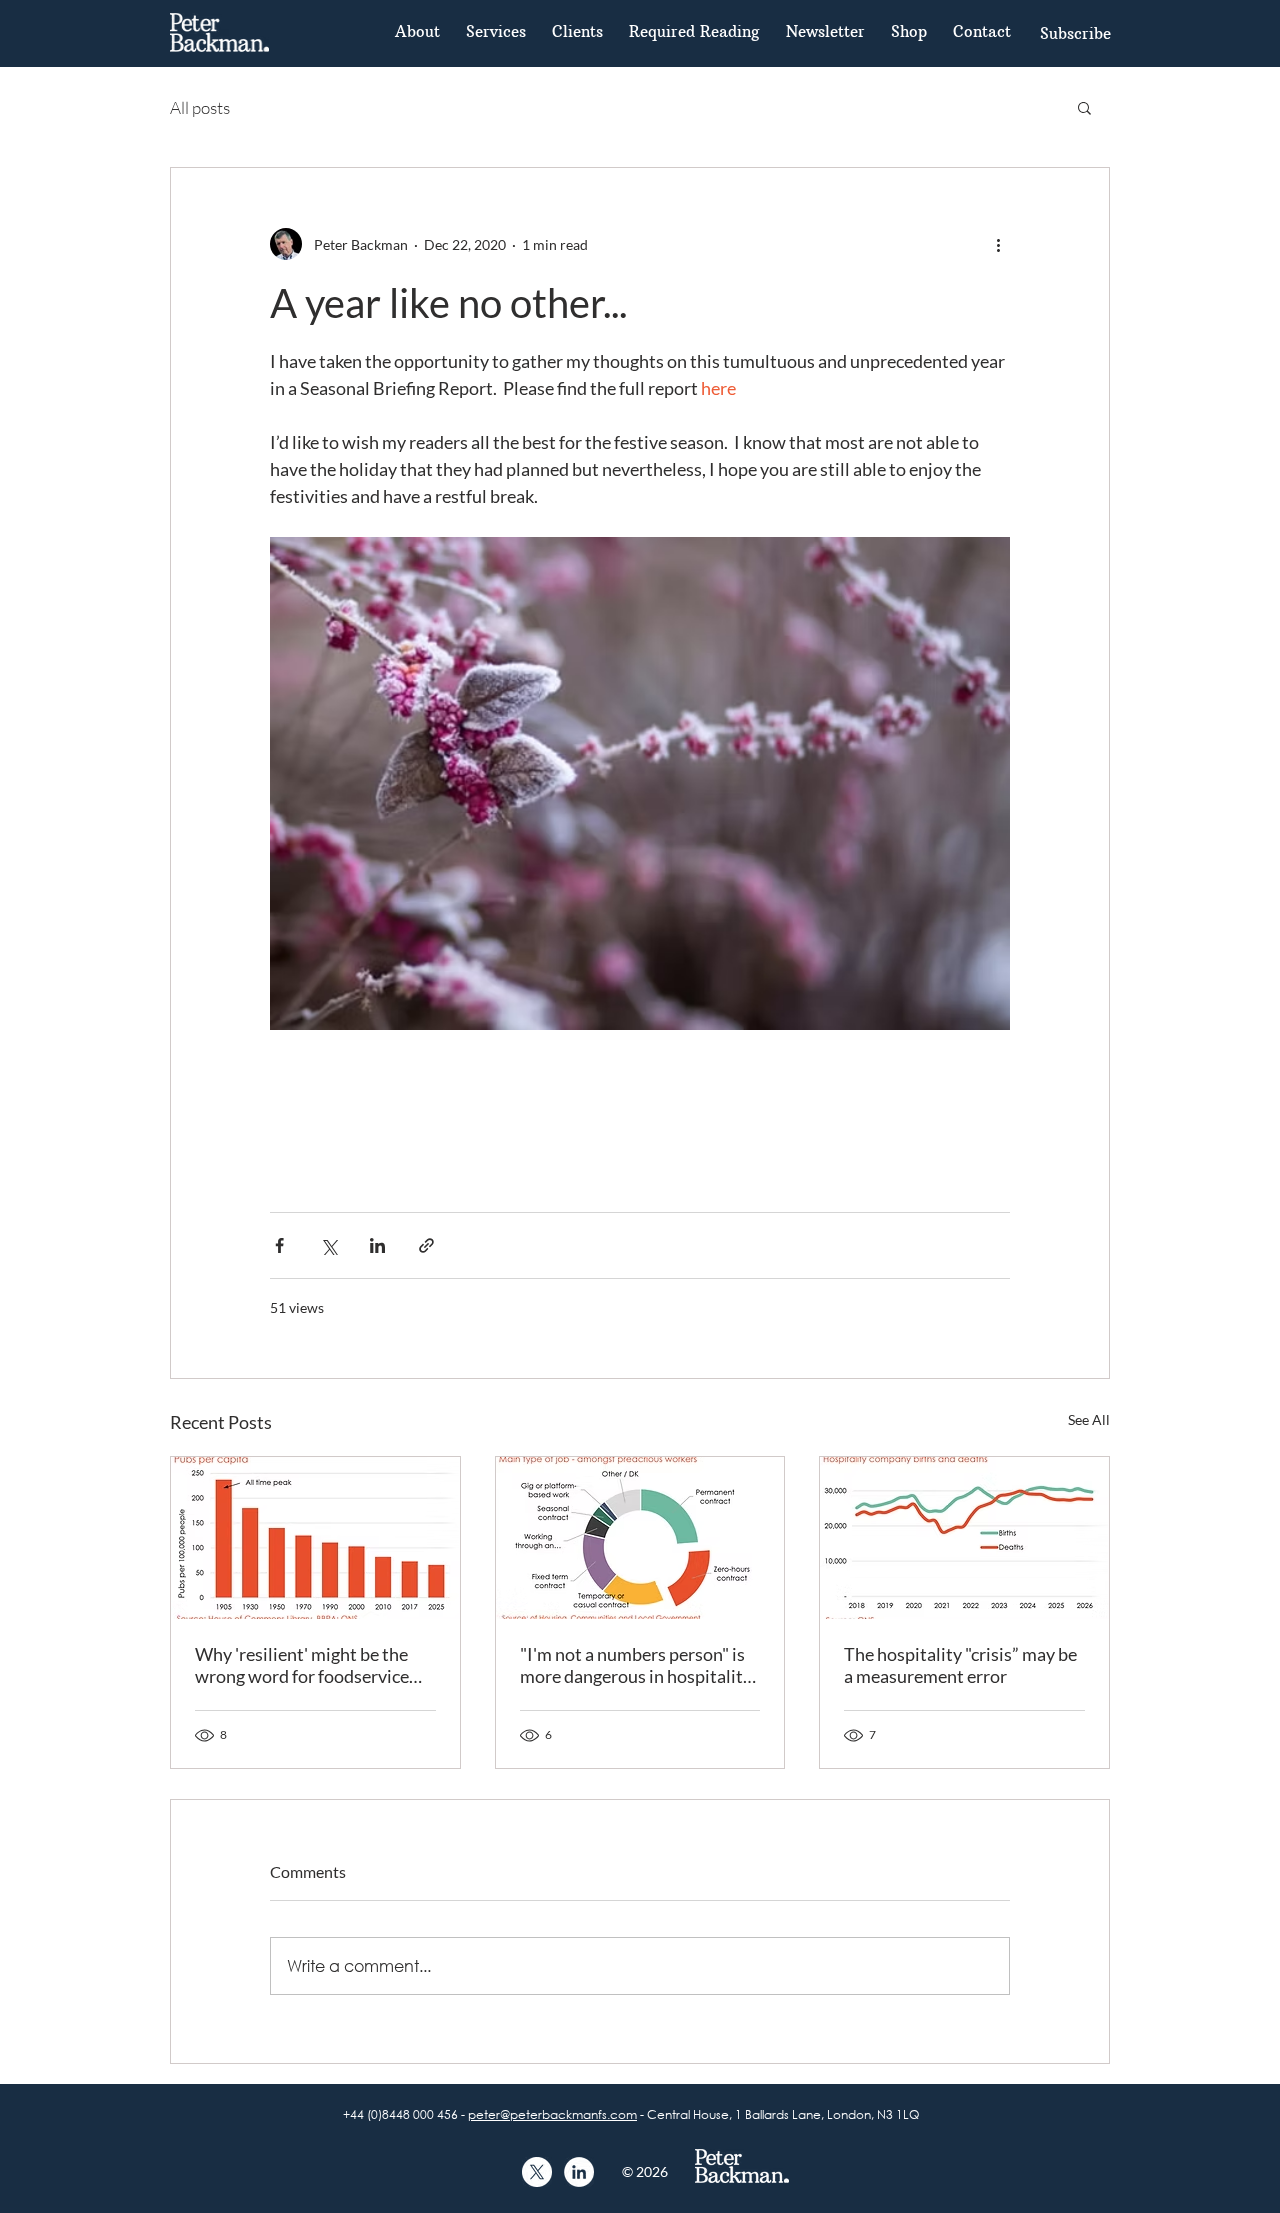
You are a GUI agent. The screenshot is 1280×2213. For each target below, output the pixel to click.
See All (1089, 1419)
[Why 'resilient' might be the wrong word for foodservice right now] (315, 1538)
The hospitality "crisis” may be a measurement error (960, 1665)
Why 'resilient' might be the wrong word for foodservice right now (302, 1665)
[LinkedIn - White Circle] (579, 2172)
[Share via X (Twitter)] (328, 1245)
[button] (1075, 33)
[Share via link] (426, 1245)
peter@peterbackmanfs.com (552, 2114)
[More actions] (998, 244)
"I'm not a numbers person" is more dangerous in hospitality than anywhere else (636, 1665)
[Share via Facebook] (279, 1245)
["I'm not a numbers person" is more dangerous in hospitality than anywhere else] (640, 1538)
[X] (537, 2172)
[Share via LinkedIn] (377, 1245)
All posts (200, 107)
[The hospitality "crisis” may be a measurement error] (964, 1538)
